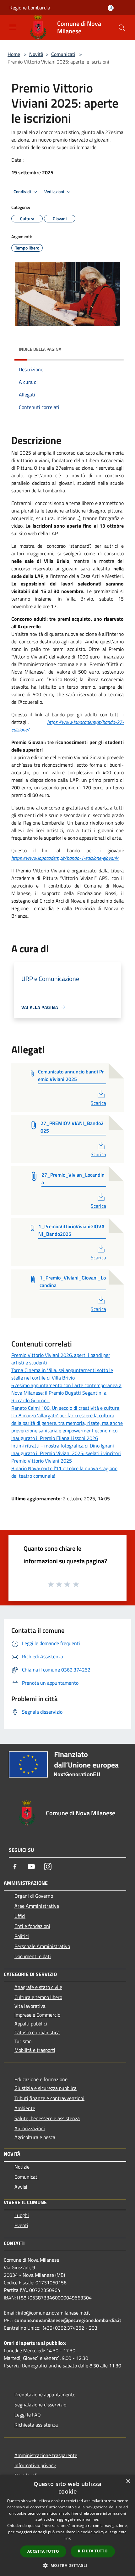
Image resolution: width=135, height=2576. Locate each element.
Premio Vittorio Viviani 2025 (42, 1461)
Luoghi (22, 2215)
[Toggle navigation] (13, 27)
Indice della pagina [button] (40, 349)
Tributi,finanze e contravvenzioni (49, 2098)
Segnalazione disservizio (40, 2405)
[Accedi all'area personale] (111, 8)
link (67, 2538)
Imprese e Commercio (37, 2015)
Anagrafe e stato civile (38, 1987)
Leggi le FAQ (28, 2415)
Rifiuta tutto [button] (93, 2551)
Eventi (21, 2225)
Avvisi (21, 2187)
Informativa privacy (35, 2465)
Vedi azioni (55, 192)
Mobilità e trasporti (35, 2050)
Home (14, 54)
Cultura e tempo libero (38, 1997)
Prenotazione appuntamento (45, 2394)
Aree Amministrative (37, 1906)
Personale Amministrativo (42, 1946)
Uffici (20, 1916)
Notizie (22, 2167)
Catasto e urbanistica (37, 2032)
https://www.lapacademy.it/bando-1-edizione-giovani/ (65, 858)
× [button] (128, 2481)
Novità (36, 54)
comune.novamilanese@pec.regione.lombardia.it (68, 2320)
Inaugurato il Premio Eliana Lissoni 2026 (55, 1438)
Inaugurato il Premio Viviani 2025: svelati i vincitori (66, 1453)
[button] (67, 2565)
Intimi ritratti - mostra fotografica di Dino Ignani (63, 1446)
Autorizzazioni (30, 2128)
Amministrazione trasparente (46, 2455)
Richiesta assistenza (36, 2425)
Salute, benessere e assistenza (47, 2118)
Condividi (23, 192)
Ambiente (25, 2108)
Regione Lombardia (30, 8)
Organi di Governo (34, 1896)
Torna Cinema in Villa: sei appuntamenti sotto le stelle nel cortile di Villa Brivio (62, 1374)
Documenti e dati (33, 1956)
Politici (22, 1936)
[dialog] (67, 2525)
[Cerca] (122, 28)
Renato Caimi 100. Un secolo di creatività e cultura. (66, 1408)
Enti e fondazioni (32, 1926)
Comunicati (63, 54)
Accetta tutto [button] (43, 2551)
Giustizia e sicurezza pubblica (46, 2088)
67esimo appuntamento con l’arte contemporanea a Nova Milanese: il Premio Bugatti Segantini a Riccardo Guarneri (66, 1393)
